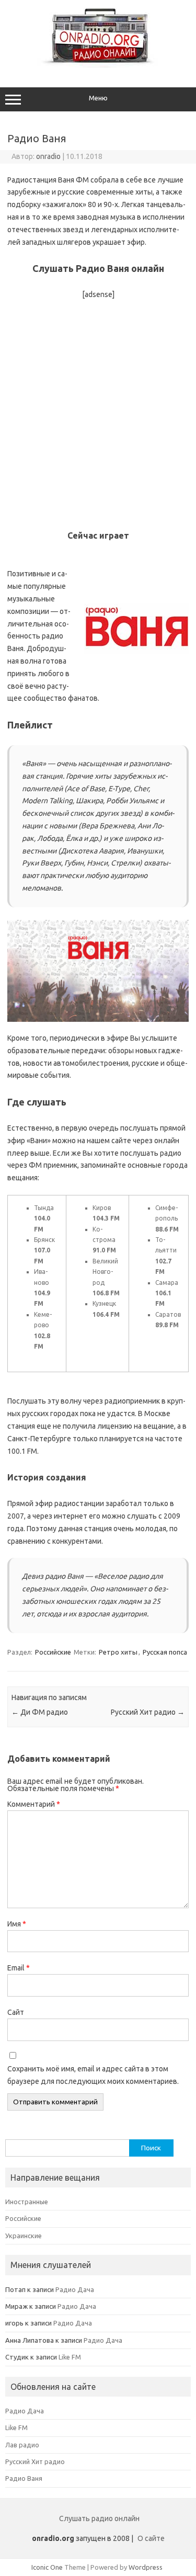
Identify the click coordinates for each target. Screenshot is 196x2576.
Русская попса (165, 1652)
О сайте (151, 2538)
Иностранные (27, 2202)
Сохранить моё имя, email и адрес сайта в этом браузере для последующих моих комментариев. (93, 2075)
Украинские (24, 2236)
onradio (48, 156)
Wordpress (146, 2567)
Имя (17, 1924)
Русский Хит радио (148, 1712)
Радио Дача (75, 2289)
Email (19, 1968)
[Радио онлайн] (98, 65)
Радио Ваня (24, 2478)
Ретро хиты (118, 1652)
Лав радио (22, 2445)
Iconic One (47, 2567)
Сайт (16, 2012)
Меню (98, 98)
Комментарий (34, 1804)
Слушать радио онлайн (99, 2518)
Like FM (70, 2357)
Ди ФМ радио (40, 1712)
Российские (53, 1652)
